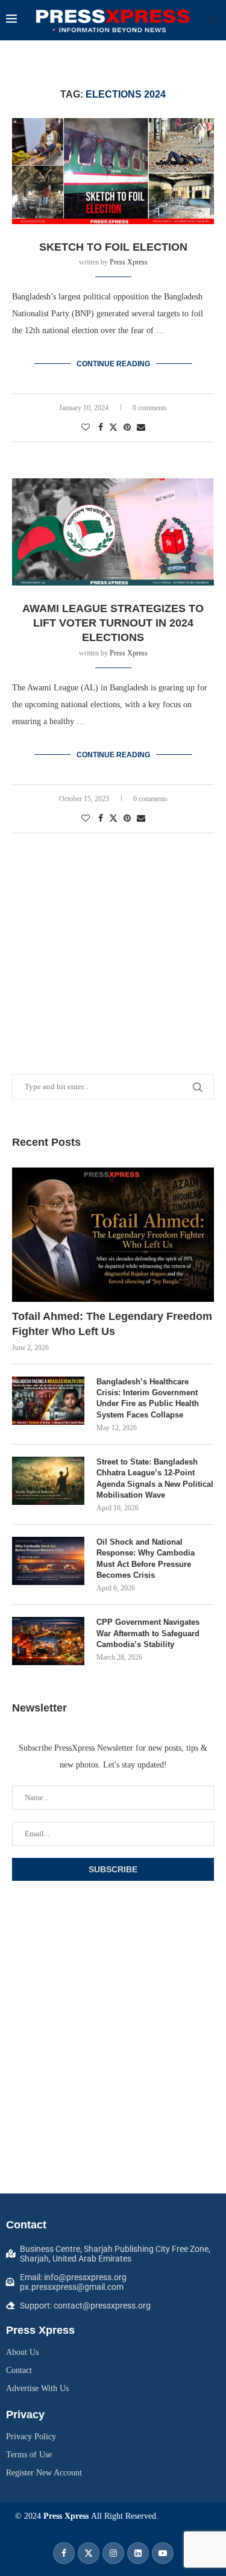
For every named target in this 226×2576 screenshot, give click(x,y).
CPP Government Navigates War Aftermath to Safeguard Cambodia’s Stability (148, 1633)
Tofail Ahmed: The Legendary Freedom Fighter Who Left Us (112, 1324)
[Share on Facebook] (101, 428)
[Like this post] (86, 428)
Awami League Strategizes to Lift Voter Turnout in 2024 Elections (113, 623)
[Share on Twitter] (113, 427)
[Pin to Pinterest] (127, 428)
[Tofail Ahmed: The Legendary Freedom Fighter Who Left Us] (113, 1235)
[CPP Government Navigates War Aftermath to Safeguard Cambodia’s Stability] (48, 1641)
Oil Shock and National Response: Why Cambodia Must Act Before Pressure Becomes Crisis (146, 1558)
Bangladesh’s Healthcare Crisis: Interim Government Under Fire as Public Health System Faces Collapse (148, 1398)
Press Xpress (129, 262)
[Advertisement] (113, 936)
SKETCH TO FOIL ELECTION (113, 247)
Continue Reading (113, 364)
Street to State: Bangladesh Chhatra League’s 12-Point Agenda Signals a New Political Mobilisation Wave (155, 1478)
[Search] (214, 20)
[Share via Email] (141, 428)
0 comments (150, 408)
